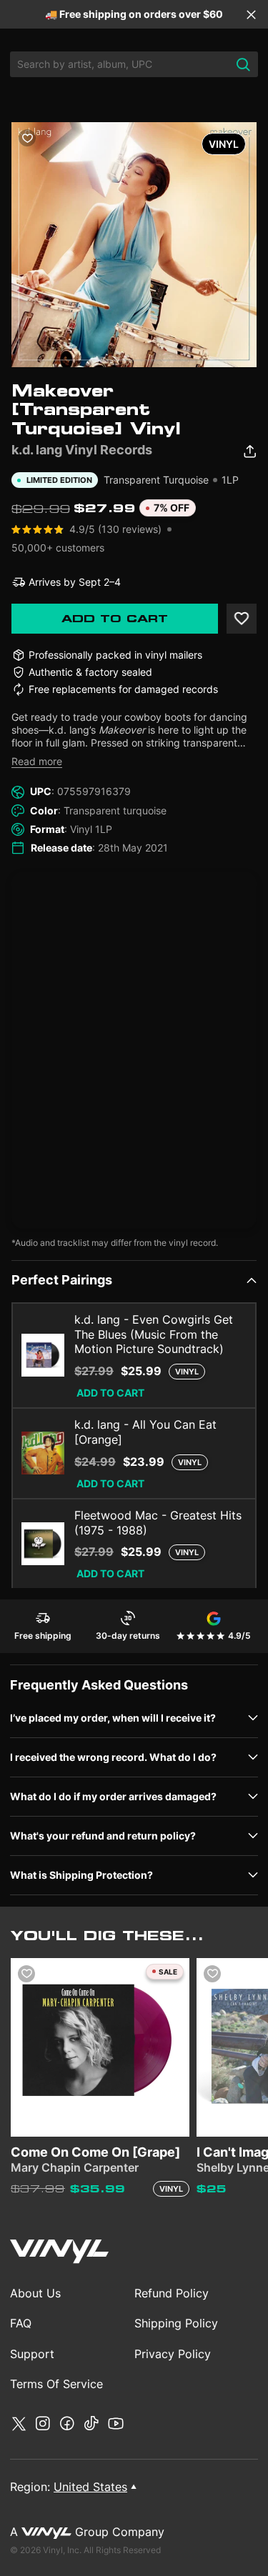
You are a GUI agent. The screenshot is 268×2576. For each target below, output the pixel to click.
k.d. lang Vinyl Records (82, 450)
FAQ (21, 2323)
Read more (37, 761)
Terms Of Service (56, 2384)
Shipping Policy (176, 2323)
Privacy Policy (173, 2354)
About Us (35, 2293)
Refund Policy (172, 2293)
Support (32, 2354)
